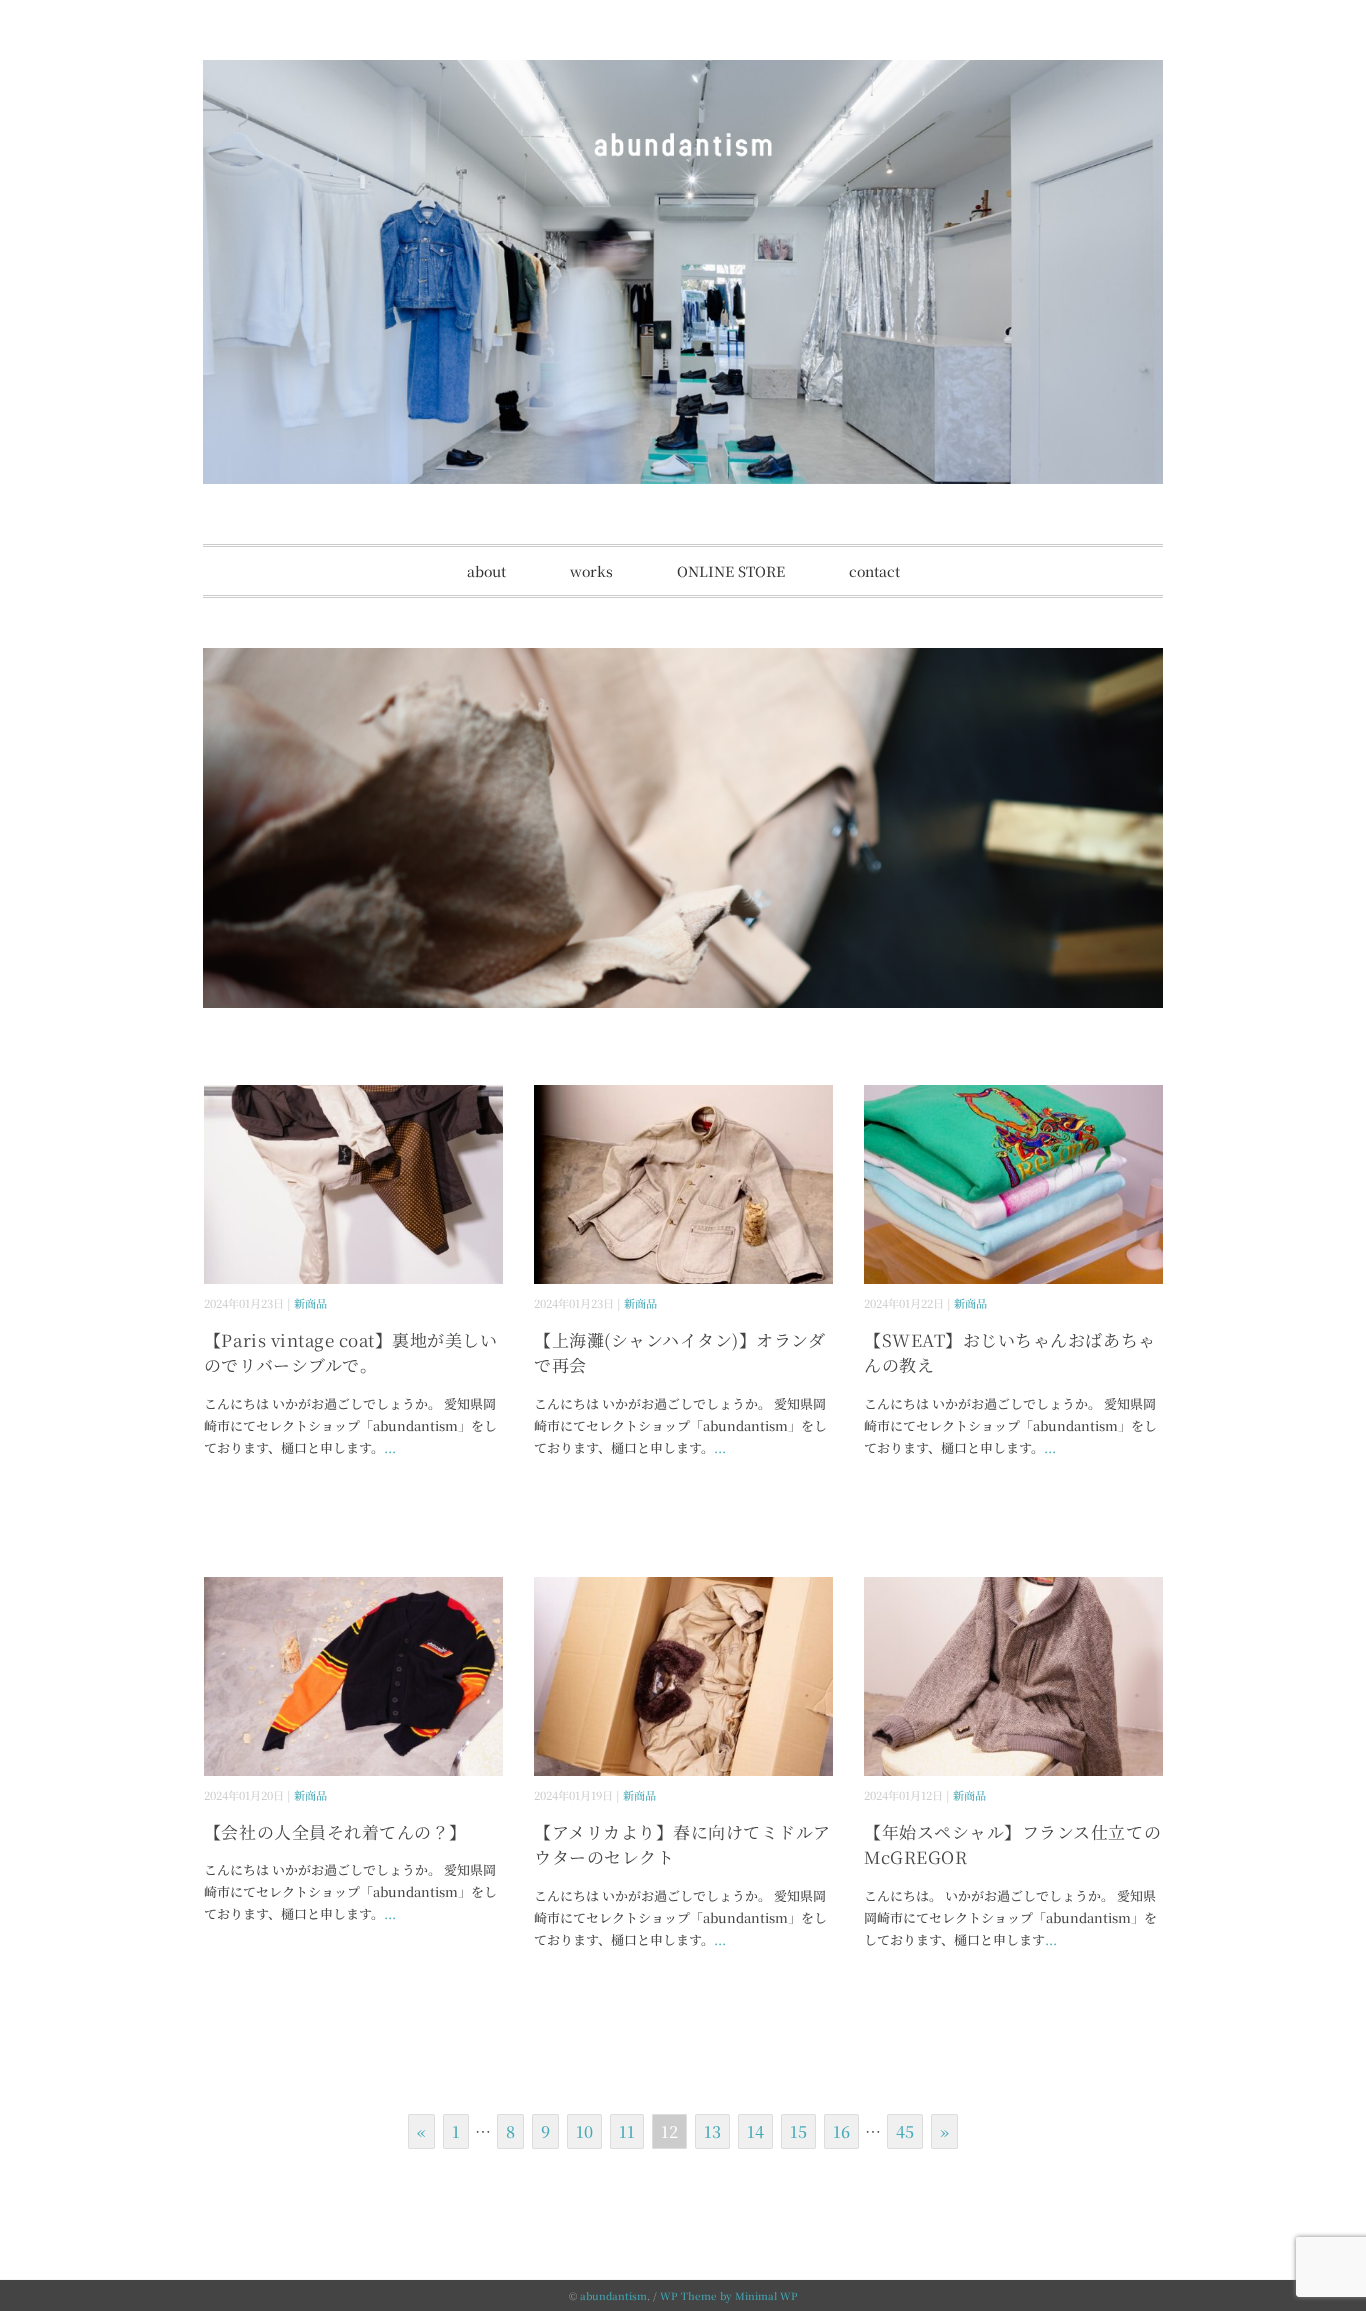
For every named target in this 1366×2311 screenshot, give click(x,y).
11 (627, 2131)
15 (798, 2131)
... (390, 1447)
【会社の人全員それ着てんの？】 (335, 1831)
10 (584, 2131)
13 (712, 2131)
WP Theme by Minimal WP (729, 2295)
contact (874, 571)
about (486, 571)
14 (755, 2131)
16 (841, 2131)
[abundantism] (683, 74)
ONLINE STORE (731, 571)
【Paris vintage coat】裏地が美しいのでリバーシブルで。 (350, 1352)
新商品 (310, 1303)
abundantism (613, 2295)
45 (905, 2131)
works (591, 571)
